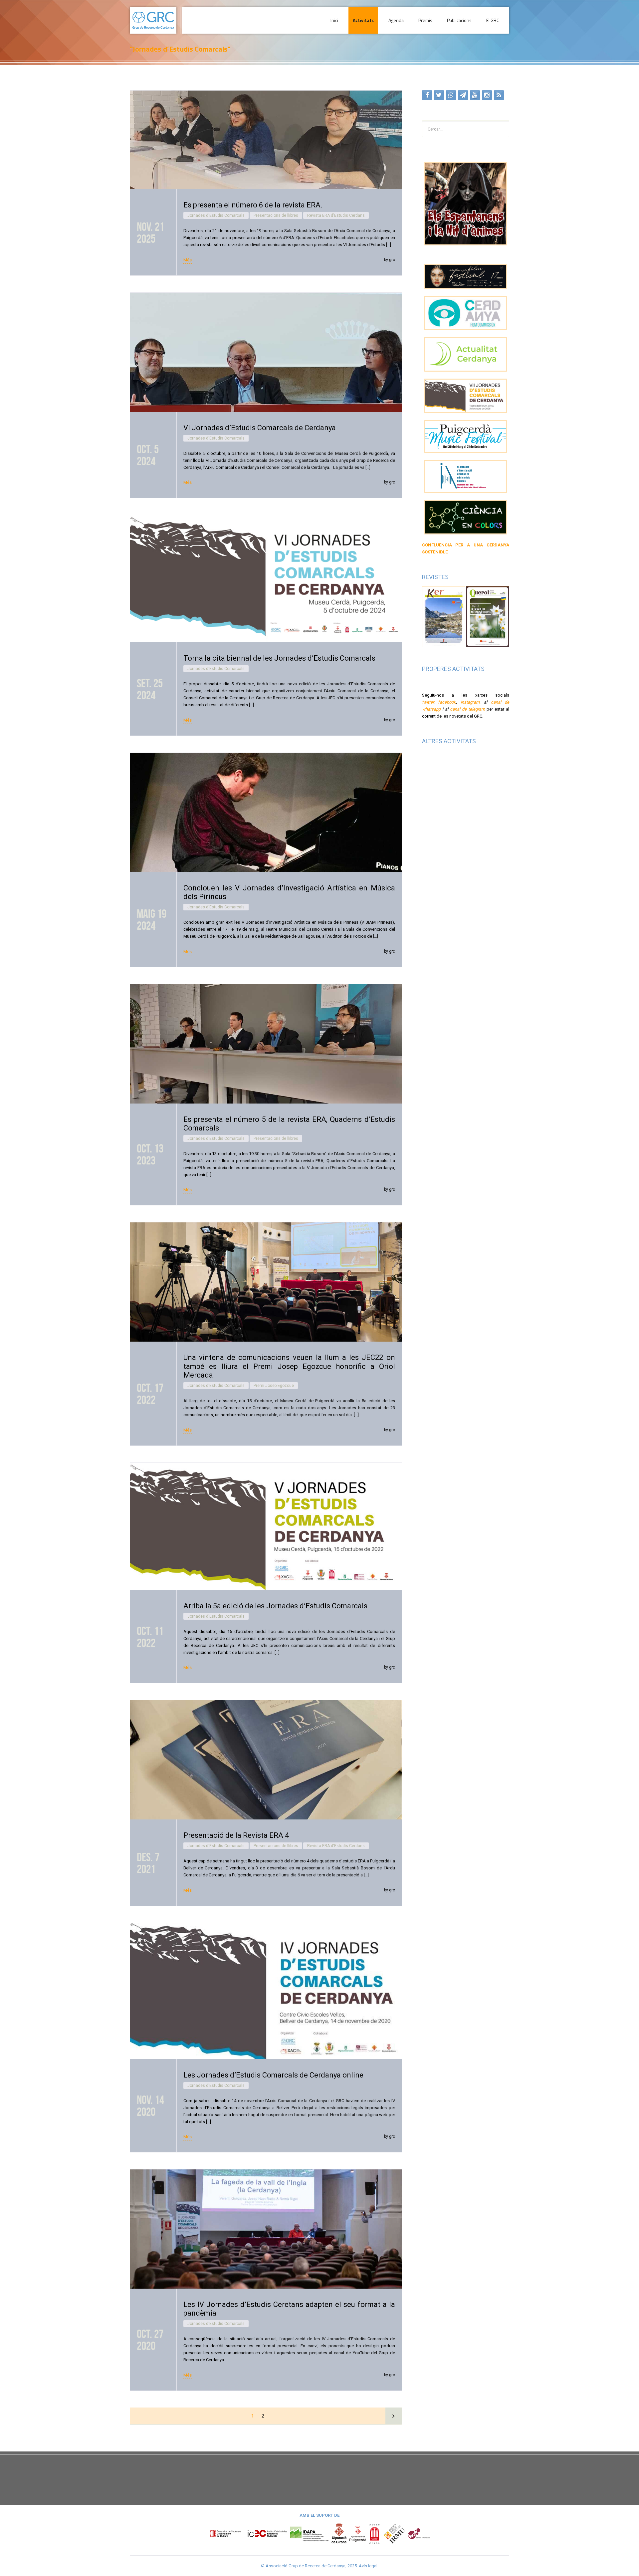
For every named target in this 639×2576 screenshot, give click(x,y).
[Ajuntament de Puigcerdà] (358, 2533)
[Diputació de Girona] (339, 2533)
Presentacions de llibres (276, 215)
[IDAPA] (309, 2533)
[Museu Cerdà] (374, 2533)
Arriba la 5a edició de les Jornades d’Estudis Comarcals (275, 1606)
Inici (334, 20)
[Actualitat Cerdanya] (466, 354)
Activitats (363, 20)
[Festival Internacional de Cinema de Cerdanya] (466, 276)
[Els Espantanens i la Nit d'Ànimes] (466, 204)
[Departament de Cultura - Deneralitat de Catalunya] (248, 2533)
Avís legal (368, 2566)
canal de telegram (467, 709)
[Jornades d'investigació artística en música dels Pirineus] (466, 476)
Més (188, 260)
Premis (425, 20)
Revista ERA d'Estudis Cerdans (336, 215)
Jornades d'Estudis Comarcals (216, 215)
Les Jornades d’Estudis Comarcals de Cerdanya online (273, 2075)
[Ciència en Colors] (466, 517)
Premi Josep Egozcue (274, 1386)
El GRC (493, 20)
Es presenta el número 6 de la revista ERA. (253, 205)
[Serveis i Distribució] (419, 2533)
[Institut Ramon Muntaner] (394, 2533)
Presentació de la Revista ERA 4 (236, 1835)
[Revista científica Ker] (444, 616)
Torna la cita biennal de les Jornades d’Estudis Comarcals (279, 658)
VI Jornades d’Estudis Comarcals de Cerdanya (260, 428)
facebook (447, 702)
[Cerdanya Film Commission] (466, 313)
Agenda (396, 20)
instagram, (471, 702)
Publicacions (459, 20)
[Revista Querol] (488, 616)
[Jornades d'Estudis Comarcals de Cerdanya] (466, 396)
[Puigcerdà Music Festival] (466, 437)
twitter (428, 702)
